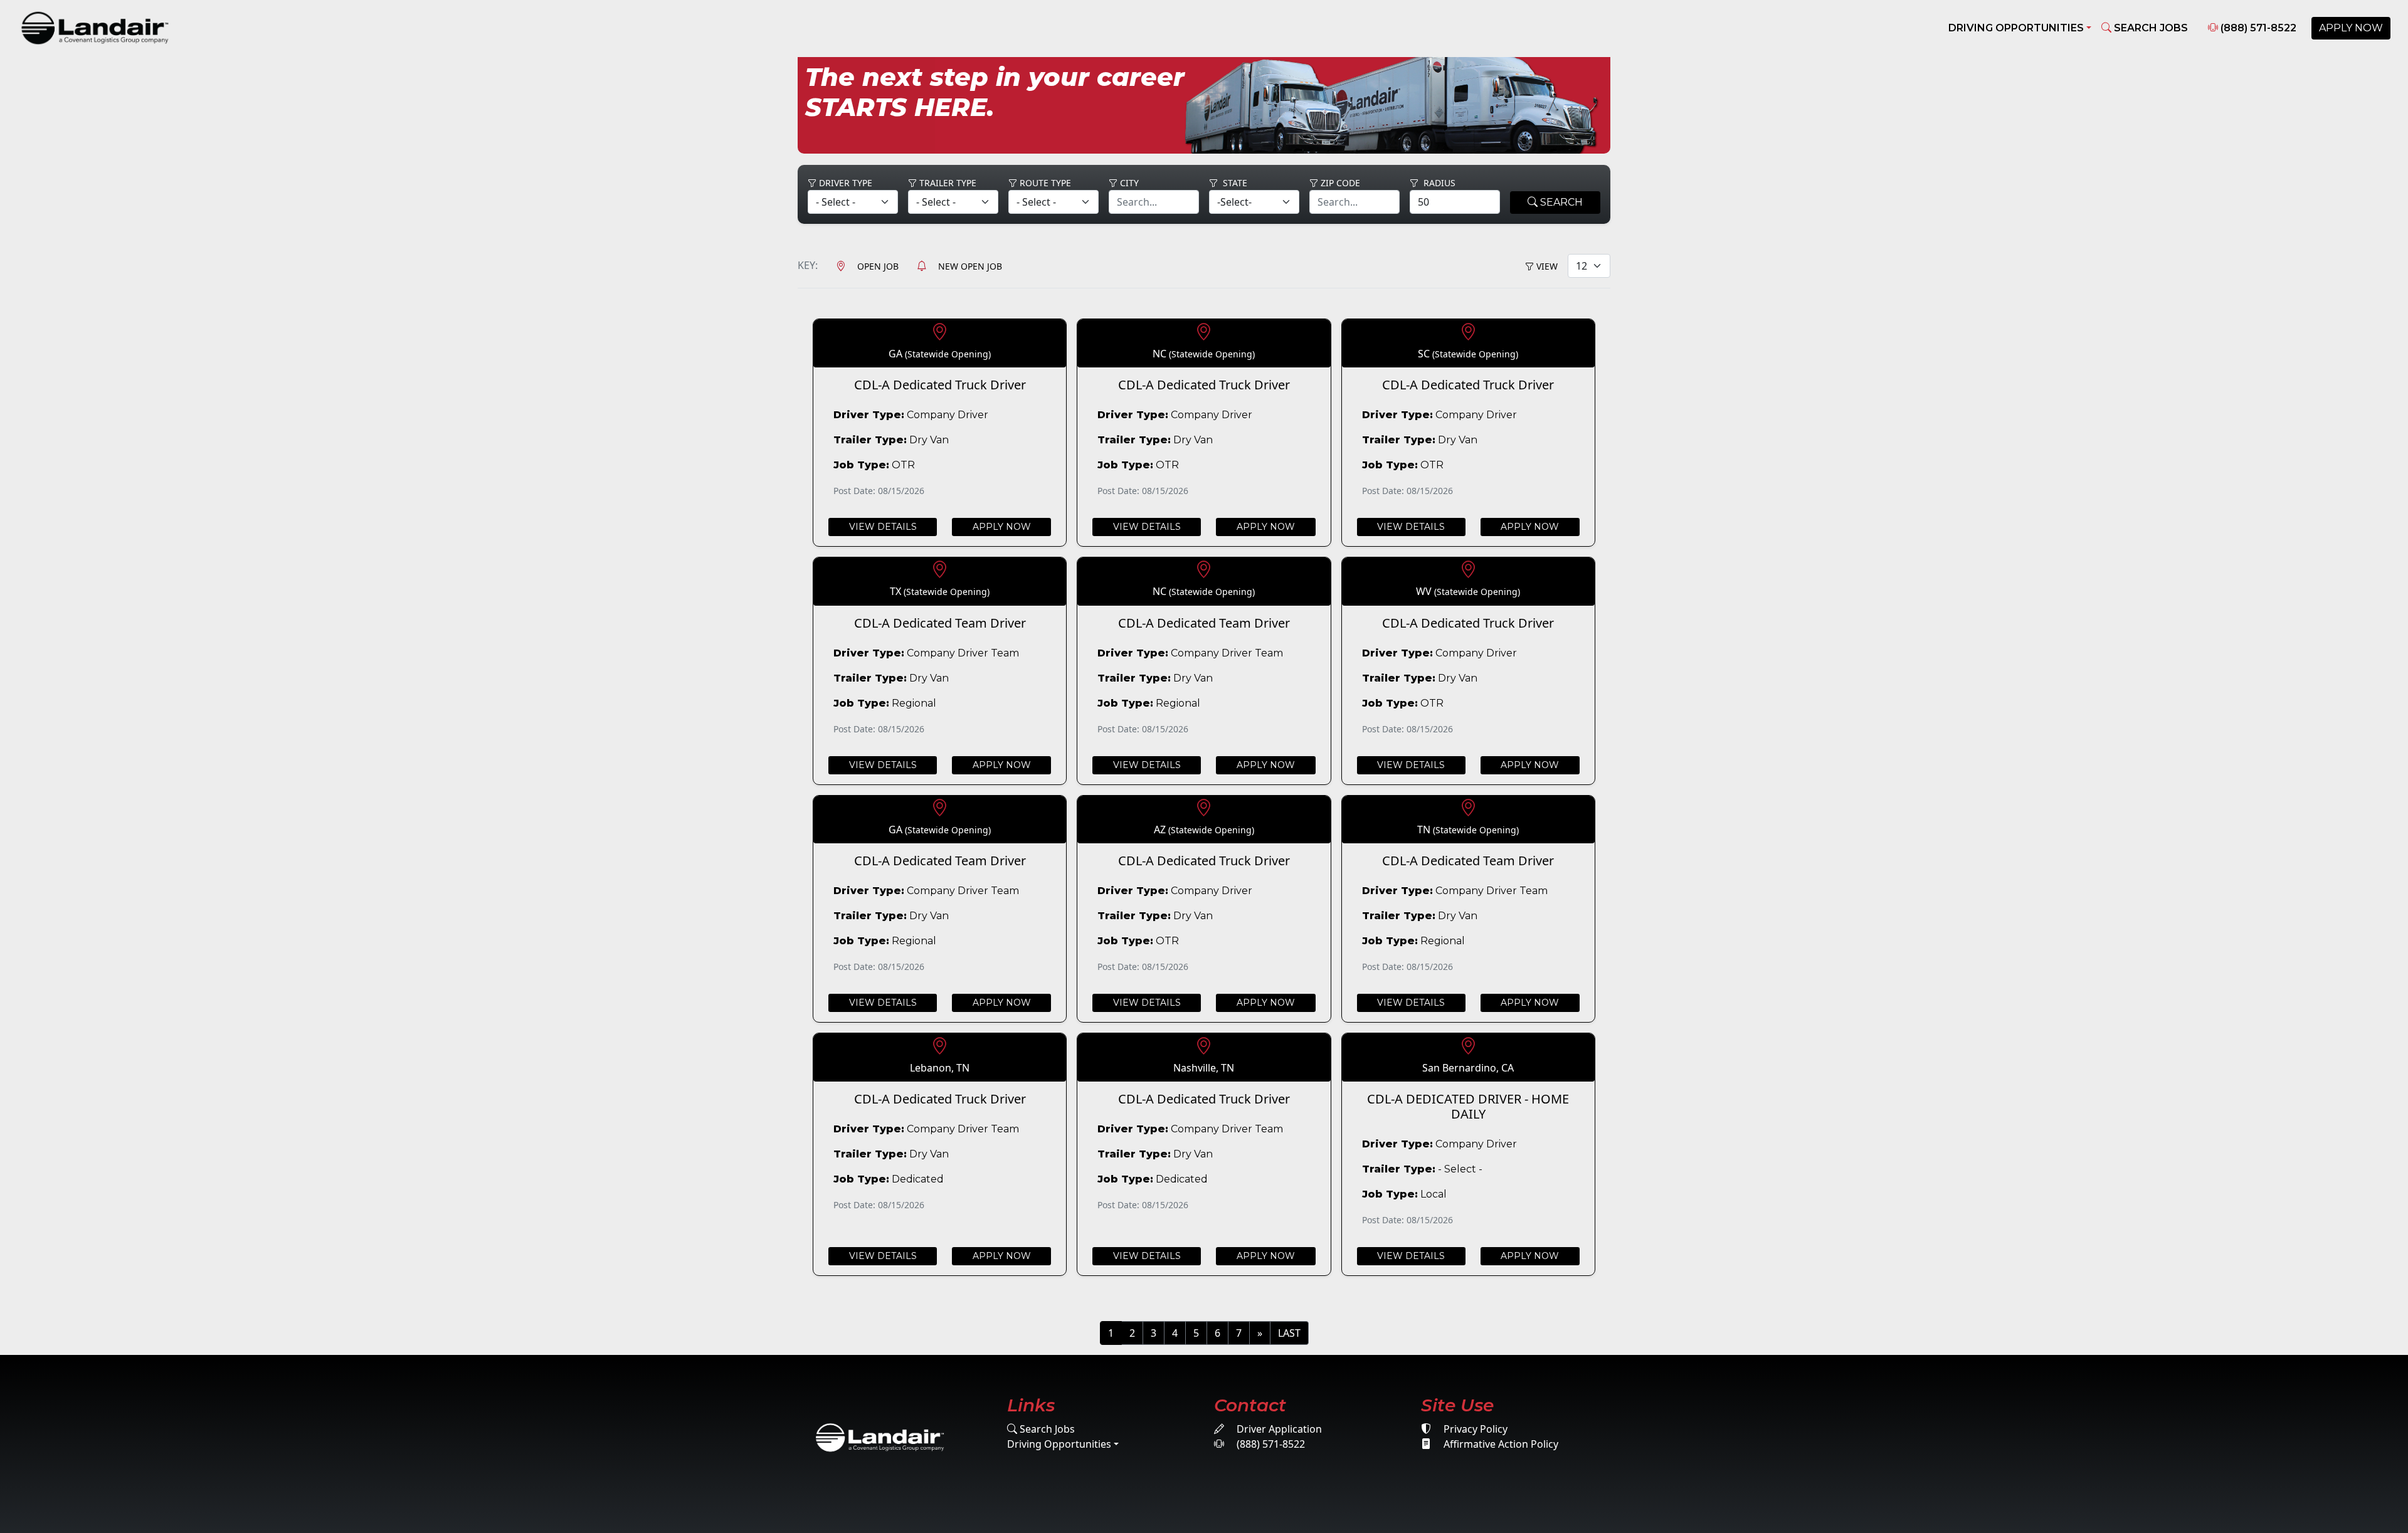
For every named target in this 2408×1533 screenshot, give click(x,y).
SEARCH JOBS (2150, 28)
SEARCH (1560, 202)
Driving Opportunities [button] (2016, 28)
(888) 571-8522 (2257, 28)
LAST (1289, 1333)
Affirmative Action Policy (1500, 1444)
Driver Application (1278, 1429)
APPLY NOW (2351, 28)
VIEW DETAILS (883, 527)
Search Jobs (1046, 1429)
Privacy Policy (1474, 1429)
